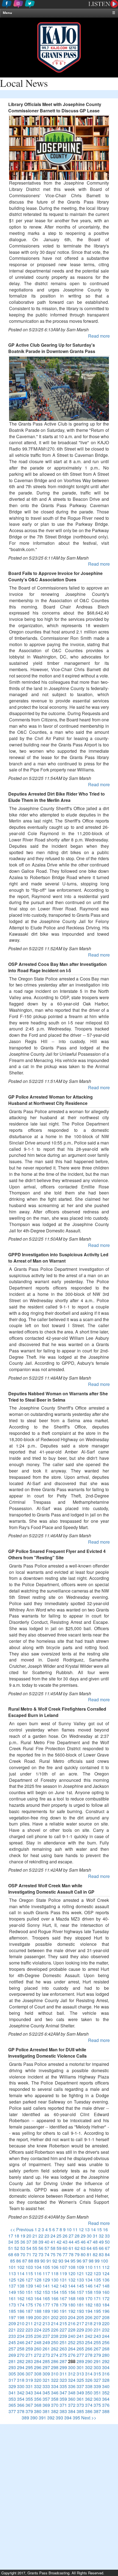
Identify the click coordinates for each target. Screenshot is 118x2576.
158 (89, 2292)
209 (12, 2323)
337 (80, 2386)
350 (89, 2393)
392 (51, 2418)
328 (106, 2380)
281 (12, 2361)
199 (29, 2317)
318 (21, 2380)
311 (63, 2374)
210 (21, 2323)
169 (80, 2298)
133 (80, 2280)
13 (87, 2229)
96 (79, 2261)
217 (80, 2323)
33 (107, 2236)
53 (23, 2248)
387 (97, 2411)
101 (12, 2267)
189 (46, 2311)
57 (47, 2248)
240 (72, 2336)
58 (53, 2248)
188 (38, 2311)
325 (80, 2380)
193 (80, 2311)
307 (29, 2374)
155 (63, 2292)
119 (63, 2273)
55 (35, 2248)
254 (89, 2342)
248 (38, 2342)
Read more (99, 336)
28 (77, 2236)
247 (29, 2342)
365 (12, 2405)
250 (55, 2342)
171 (97, 2298)
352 (106, 2393)
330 (21, 2386)
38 (35, 2242)
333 (46, 2386)
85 (13, 2261)
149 (12, 2292)
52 (17, 2248)
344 (38, 2393)
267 (97, 2349)
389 (25, 2418)
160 (106, 2292)
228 (72, 2330)
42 (59, 2242)
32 (101, 2236)
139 (29, 2286)
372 (72, 2405)
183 (97, 2305)
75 (53, 2254)
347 (63, 2393)
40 (47, 2242)
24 (53, 2236)
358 (55, 2399)
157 (80, 2292)
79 (77, 2254)
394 (68, 2418)
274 (55, 2355)
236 (38, 2336)
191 (63, 2311)
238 (55, 2336)
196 (106, 2311)
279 (97, 2355)
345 (46, 2393)
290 (89, 2361)
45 (77, 2242)
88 (31, 2261)
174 (21, 2305)
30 (89, 2236)
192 (72, 2311)
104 (38, 2267)
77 (65, 2254)
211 (29, 2323)
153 (46, 2292)
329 (12, 2386)
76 (59, 2254)
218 (89, 2323)
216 (72, 2323)
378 (21, 2411)
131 (63, 2280)
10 (69, 2229)
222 (21, 2330)
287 (63, 2361)
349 (80, 2393)
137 (12, 2286)
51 (11, 2248)
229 (80, 2330)
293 (12, 2367)
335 (63, 2386)
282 (21, 2361)
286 (55, 2361)
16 (105, 2229)
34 (11, 2242)
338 (89, 2386)
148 (106, 2286)
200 (38, 2317)
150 (21, 2292)
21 (35, 2236)
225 (46, 2330)
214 (55, 2323)
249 (46, 2342)
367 (29, 2405)
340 (106, 2386)
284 (38, 2361)
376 (106, 2405)
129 (46, 2280)
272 (38, 2355)
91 (49, 2261)
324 (72, 2380)
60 (65, 2248)
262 (55, 2349)
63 (83, 2248)
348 (72, 2393)
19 (23, 2236)
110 (89, 2267)
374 (89, 2405)
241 (80, 2336)
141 (46, 2286)
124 (106, 2273)
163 (29, 2298)
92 (55, 2261)
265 (80, 2349)
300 (72, 2367)
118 (55, 2273)
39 (41, 2242)
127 (29, 2280)
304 (106, 2367)
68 (11, 2254)
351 (97, 2393)
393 (59, 2418)
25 (59, 2236)
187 (29, 2311)
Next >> (89, 2418)
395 (76, 2418)
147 (97, 2286)
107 (63, 2267)
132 (72, 2280)
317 (12, 2380)
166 (55, 2298)
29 (83, 2236)
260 (38, 2349)
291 (97, 2361)
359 (63, 2399)
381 (46, 2411)
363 (97, 2399)
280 (106, 2355)
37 (29, 2242)
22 (41, 2236)
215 (63, 2323)
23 (47, 2236)
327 (97, 2380)
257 (12, 2349)
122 (89, 2273)
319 (29, 2380)
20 (29, 2236)
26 (65, 2236)
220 (106, 2323)
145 (80, 2286)
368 (38, 2405)
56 (41, 2248)
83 (101, 2254)
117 (46, 2273)
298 (55, 2367)
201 (46, 2317)
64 (89, 2248)
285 (46, 2361)
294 (21, 2367)
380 (38, 2411)
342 (21, 2393)
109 (80, 2267)
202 (55, 2317)
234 (21, 2336)
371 (63, 2405)
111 (97, 2267)
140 (38, 2286)
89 (37, 2261)
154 (55, 2292)
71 (29, 2254)
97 (85, 2261)
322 (55, 2380)
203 (63, 2317)
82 (95, 2254)
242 (89, 2336)
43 (65, 2242)
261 (46, 2349)
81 (89, 2254)
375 (97, 2405)
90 (43, 2261)
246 (21, 2342)
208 (106, 2317)
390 (34, 2418)
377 (12, 2411)
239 (63, 2336)
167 (63, 2298)
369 (46, 2405)
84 (107, 2254)
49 (101, 2242)
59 (59, 2248)
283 (29, 2361)
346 (55, 2393)
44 (71, 2242)
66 (101, 2248)
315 (97, 2374)
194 (89, 2311)
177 (46, 2305)
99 (97, 2261)
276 (72, 2355)
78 (71, 2254)
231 (97, 2330)
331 (29, 2386)
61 (71, 2248)
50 (107, 2242)
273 (46, 2355)
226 (55, 2330)
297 (46, 2367)
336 (72, 2386)
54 (29, 2248)
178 (55, 2305)
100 (104, 2261)
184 (106, 2305)
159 (97, 2292)
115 (29, 2273)
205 (80, 2317)
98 (91, 2261)
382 (55, 2411)
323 (63, 2380)
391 (42, 2418)
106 (55, 2267)
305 (12, 2374)
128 (38, 2280)
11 (75, 2229)
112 (106, 2267)
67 (107, 2248)
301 (80, 2367)
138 (21, 2286)
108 (72, 2267)
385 (80, 2411)
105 (46, 2267)
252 (72, 2342)
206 (89, 2317)
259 (29, 2349)
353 (12, 2399)
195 (97, 2311)
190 (55, 2311)
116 (38, 2273)
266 (89, 2349)
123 (97, 2273)
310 (55, 2374)
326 (89, 2380)
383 (63, 2411)
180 (72, 2305)
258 (21, 2349)
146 (89, 2286)
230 (89, 2330)
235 (29, 2336)
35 (17, 2242)
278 (89, 2355)
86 (19, 2261)
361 (80, 2399)
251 (63, 2342)
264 (72, 2349)
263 (63, 2349)
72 (35, 2254)
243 (97, 2336)
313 (80, 2374)
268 (106, 2349)
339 (97, 2386)
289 (80, 2361)
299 (63, 2367)
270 (21, 2355)
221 (12, 2330)
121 (80, 2273)
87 (25, 2261)
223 (29, 2330)
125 (12, 2280)
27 (71, 2236)
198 (21, 2317)
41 (53, 2242)
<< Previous (22, 2229)
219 (97, 2323)
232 (106, 2330)
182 (89, 2305)
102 (21, 2267)
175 (29, 2305)
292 (106, 2361)
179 (63, 2305)
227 (63, 2330)
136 (106, 2280)
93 (61, 2261)
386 (89, 2411)
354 (21, 2399)
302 (89, 2367)
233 (12, 2336)
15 (99, 2229)
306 (21, 2374)
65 (95, 2248)
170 (89, 2298)
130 (55, 2280)
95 (73, 2261)
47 (89, 2242)
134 (89, 2280)
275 (63, 2355)
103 (29, 2267)
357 (46, 2399)
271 (29, 2355)
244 (106, 2336)
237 (46, 2336)
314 (89, 2374)
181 (80, 2305)
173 (12, 2305)
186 (21, 2311)
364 (106, 2399)
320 (38, 2380)
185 (12, 2311)
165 (46, 2298)
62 (77, 2248)
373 (80, 2405)
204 (72, 2317)
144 (72, 2286)
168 (72, 2298)
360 (72, 2399)
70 (23, 2254)
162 (21, 2298)
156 (72, 2292)
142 (55, 2286)
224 (38, 2330)
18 (17, 2236)
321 (46, 2380)
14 (93, 2229)
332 (38, 2386)
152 (38, 2292)
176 (38, 2305)
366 (21, 2405)
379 (29, 2411)
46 (83, 2242)
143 (63, 2286)
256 (106, 2342)
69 (17, 2254)
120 (72, 2273)
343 (29, 2393)
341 (12, 2393)
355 (29, 2399)
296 (38, 2367)
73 (41, 2254)
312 (72, 2374)
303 (97, 2367)
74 (47, 2254)
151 (29, 2292)
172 (106, 2298)
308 (38, 2374)
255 (97, 2342)
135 (97, 2280)
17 (11, 2236)
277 (80, 2355)
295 (29, 2367)
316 (106, 2374)
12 (81, 2229)
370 (55, 2405)
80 (83, 2254)
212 (38, 2323)
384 (72, 2411)
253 (80, 2342)
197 (12, 2317)
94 (67, 2261)
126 (21, 2280)
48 (95, 2242)
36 (23, 2242)
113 (12, 2273)
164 (38, 2298)
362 (89, 2399)
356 (38, 2399)
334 (55, 2386)
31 (95, 2236)
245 (12, 2342)
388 (106, 2411)
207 (97, 2317)
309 (46, 2374)
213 (46, 2323)
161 (12, 2298)
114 (21, 2273)
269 (12, 2355)
